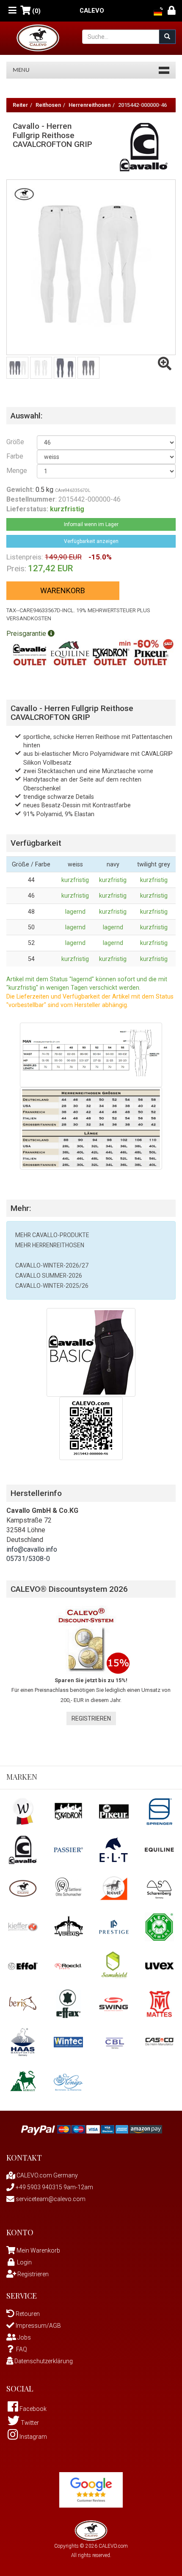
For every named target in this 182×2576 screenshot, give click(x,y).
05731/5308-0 (28, 1559)
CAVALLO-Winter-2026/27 (52, 1265)
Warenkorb (63, 590)
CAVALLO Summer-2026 (49, 1276)
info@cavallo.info (32, 1549)
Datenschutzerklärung (43, 2361)
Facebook (32, 2409)
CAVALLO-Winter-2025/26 (52, 1286)
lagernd (75, 912)
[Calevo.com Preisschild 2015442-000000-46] (91, 1428)
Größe (15, 442)
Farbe (15, 456)
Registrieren (91, 1718)
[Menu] (12, 11)
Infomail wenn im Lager (91, 524)
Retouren (27, 2314)
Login (24, 2262)
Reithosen (48, 105)
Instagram (33, 2437)
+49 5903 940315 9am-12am (54, 2187)
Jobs (23, 2337)
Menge (15, 471)
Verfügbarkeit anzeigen (91, 541)
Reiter (20, 105)
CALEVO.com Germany (47, 2175)
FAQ (22, 2349)
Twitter (29, 2423)
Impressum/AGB (38, 2326)
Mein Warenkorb (38, 2250)
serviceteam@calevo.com (50, 2199)
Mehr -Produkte (52, 1235)
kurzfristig (75, 880)
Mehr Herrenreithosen (50, 1245)
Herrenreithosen (90, 105)
